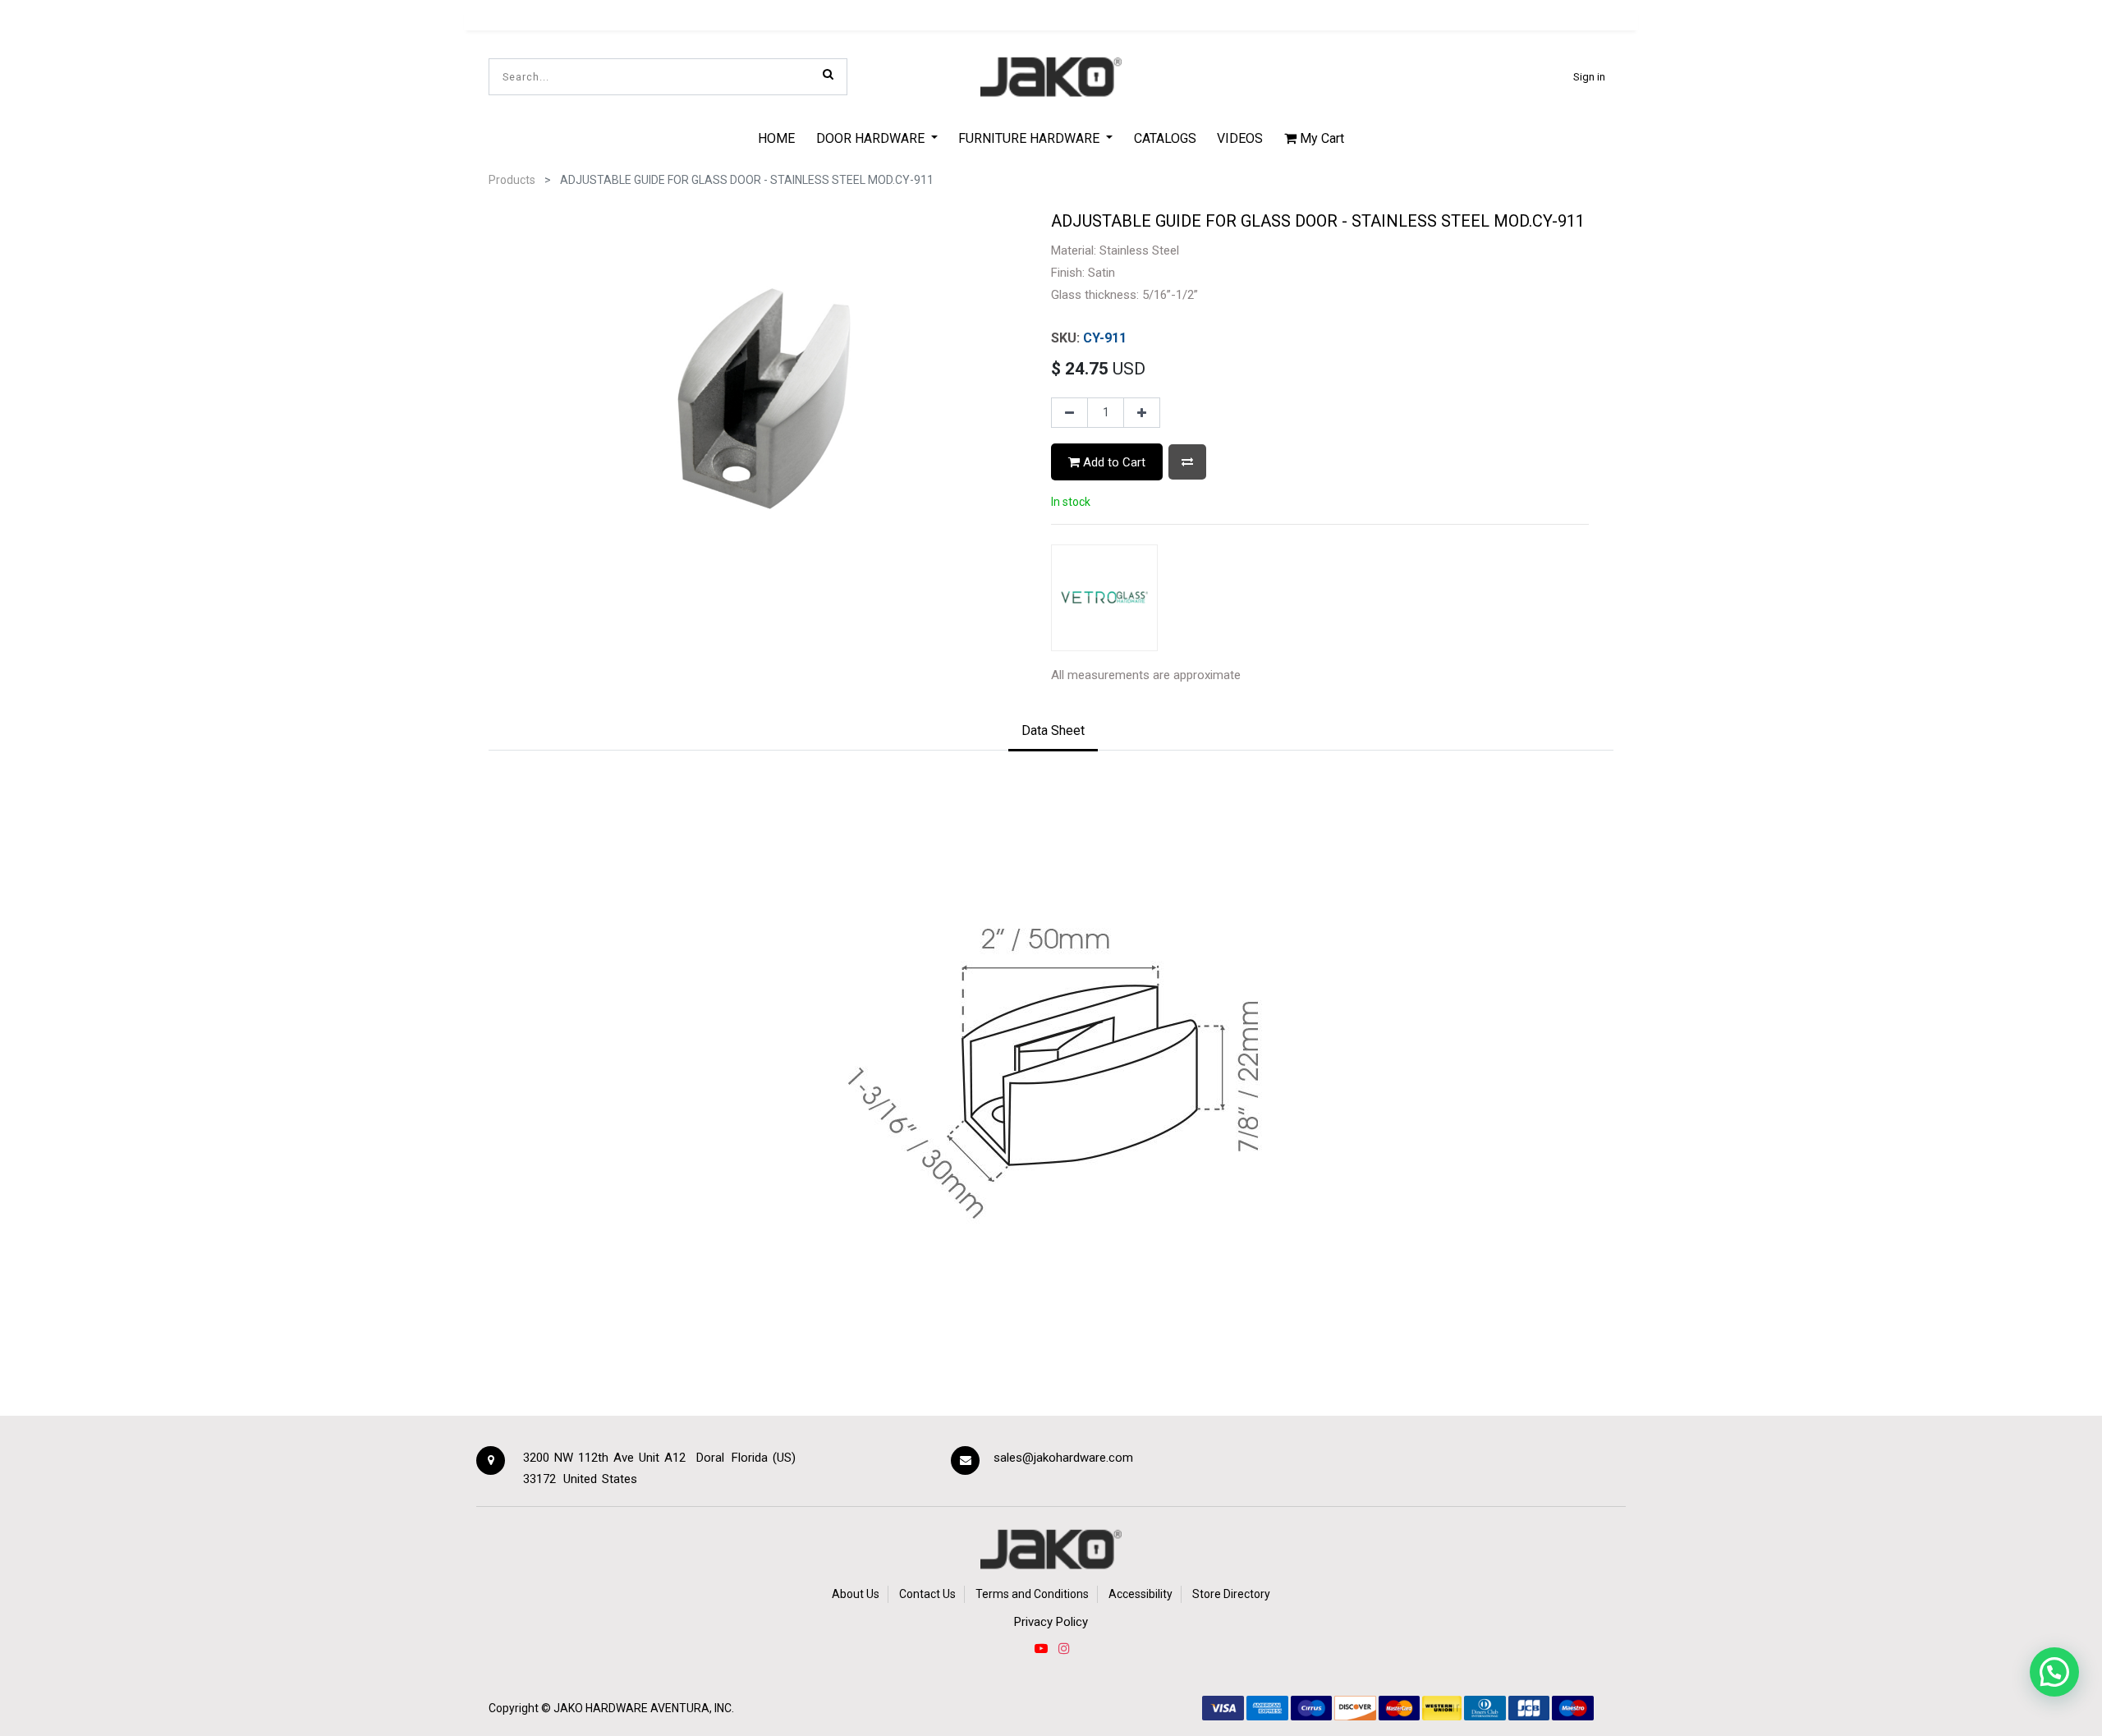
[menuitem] (776, 138)
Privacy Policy (1051, 1622)
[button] (1187, 462)
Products (512, 180)
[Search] (828, 74)
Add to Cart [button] (1113, 462)
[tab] (1053, 732)
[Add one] (1142, 413)
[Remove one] (1069, 413)
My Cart (1320, 138)
